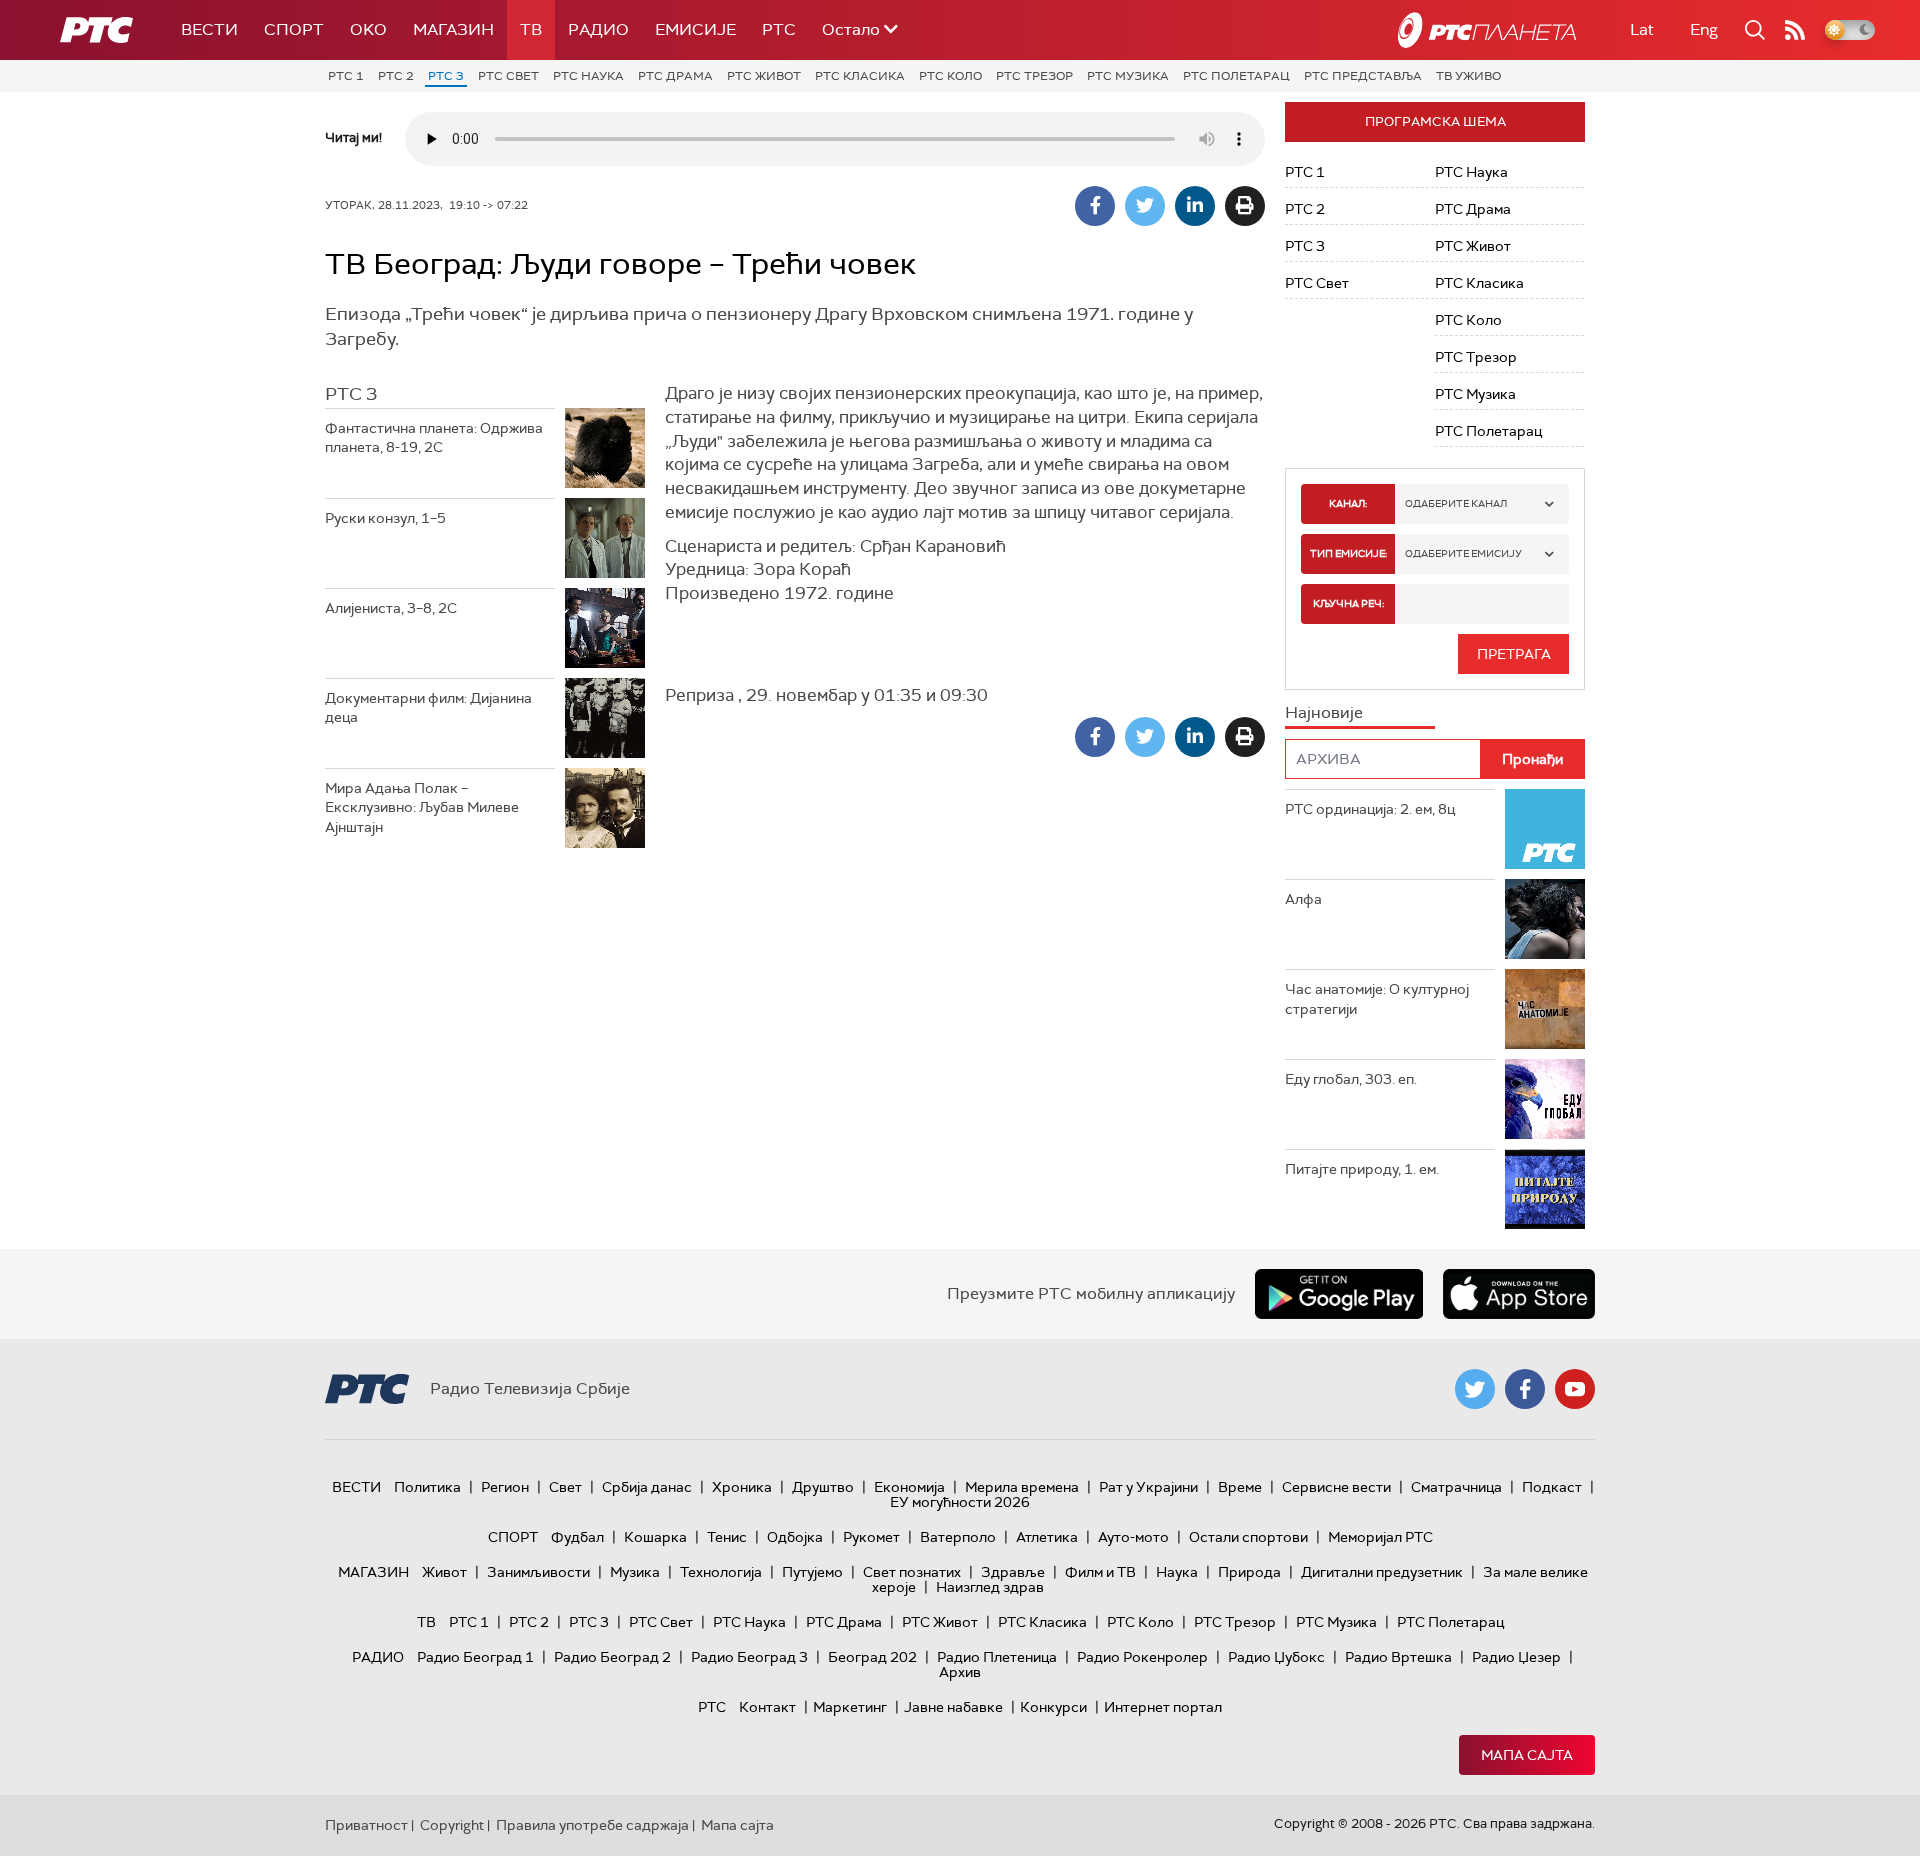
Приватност (366, 1825)
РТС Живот (764, 76)
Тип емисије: (1348, 553)
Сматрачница (1456, 1487)
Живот (444, 1572)
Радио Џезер (1516, 1657)
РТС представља (1363, 76)
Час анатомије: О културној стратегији (1377, 999)
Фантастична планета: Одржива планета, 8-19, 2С (434, 438)
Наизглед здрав (990, 1587)
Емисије (695, 29)
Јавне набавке (953, 1707)
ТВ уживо (1468, 76)
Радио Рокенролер (1142, 1657)
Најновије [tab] (1324, 712)
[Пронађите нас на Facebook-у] (1525, 1389)
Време (1240, 1487)
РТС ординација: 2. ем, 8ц (1370, 809)
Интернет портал (1163, 1707)
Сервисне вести (1336, 1487)
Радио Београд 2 (612, 1657)
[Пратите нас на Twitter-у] (1475, 1389)
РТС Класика (860, 76)
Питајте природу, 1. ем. (1362, 1169)
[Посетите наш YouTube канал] (1575, 1389)
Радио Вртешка (1398, 1657)
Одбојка (795, 1537)
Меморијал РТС (1380, 1537)
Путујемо (812, 1572)
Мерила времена (1022, 1487)
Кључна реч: (1348, 603)
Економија (909, 1487)
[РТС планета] (1487, 30)
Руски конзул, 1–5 (385, 518)
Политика (427, 1487)
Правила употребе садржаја (592, 1825)
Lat (1642, 29)
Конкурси (1053, 1707)
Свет (565, 1487)
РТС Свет (508, 76)
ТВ (531, 29)
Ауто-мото (1133, 1537)
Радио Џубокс (1276, 1657)
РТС (779, 29)
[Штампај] (1245, 206)
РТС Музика (1128, 76)
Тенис (727, 1537)
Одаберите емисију (1463, 553)
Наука (1177, 1572)
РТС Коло (950, 76)
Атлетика (1047, 1537)
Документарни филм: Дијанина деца (428, 708)
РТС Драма (675, 76)
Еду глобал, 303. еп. (1351, 1079)
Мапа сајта (1527, 1755)
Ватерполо (958, 1537)
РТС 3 (446, 76)
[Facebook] (1095, 206)
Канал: (1348, 503)
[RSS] (1795, 30)
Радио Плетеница (997, 1657)
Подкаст (1552, 1487)
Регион (505, 1487)
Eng (1704, 29)
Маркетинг (850, 1707)
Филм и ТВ (1100, 1572)
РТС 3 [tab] (351, 394)
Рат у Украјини (1148, 1487)
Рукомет (871, 1537)
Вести (209, 29)
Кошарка (655, 1537)
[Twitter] (1145, 206)
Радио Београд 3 (749, 1657)
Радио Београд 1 (475, 1657)
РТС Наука (588, 76)
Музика (635, 1572)
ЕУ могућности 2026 (960, 1502)
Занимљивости (538, 1572)
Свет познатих (912, 1572)
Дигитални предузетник (1382, 1572)
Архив (960, 1672)
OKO (368, 29)
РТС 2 (396, 76)
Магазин (453, 29)
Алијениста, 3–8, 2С (391, 608)
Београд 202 (872, 1657)
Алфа (1303, 899)
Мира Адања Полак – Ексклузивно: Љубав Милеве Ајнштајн (422, 807)
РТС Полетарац (1236, 76)
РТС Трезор (1034, 76)
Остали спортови (1248, 1537)
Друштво (823, 1487)
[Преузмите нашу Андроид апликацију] (1339, 1294)
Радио (598, 29)
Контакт (767, 1707)
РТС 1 (346, 76)
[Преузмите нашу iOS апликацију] (1519, 1294)
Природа (1249, 1572)
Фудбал (577, 1537)
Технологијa (721, 1572)
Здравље (1013, 1572)
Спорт (294, 29)
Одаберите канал (1456, 503)
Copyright (452, 1825)
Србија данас (647, 1487)
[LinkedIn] (1195, 206)
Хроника (742, 1487)
